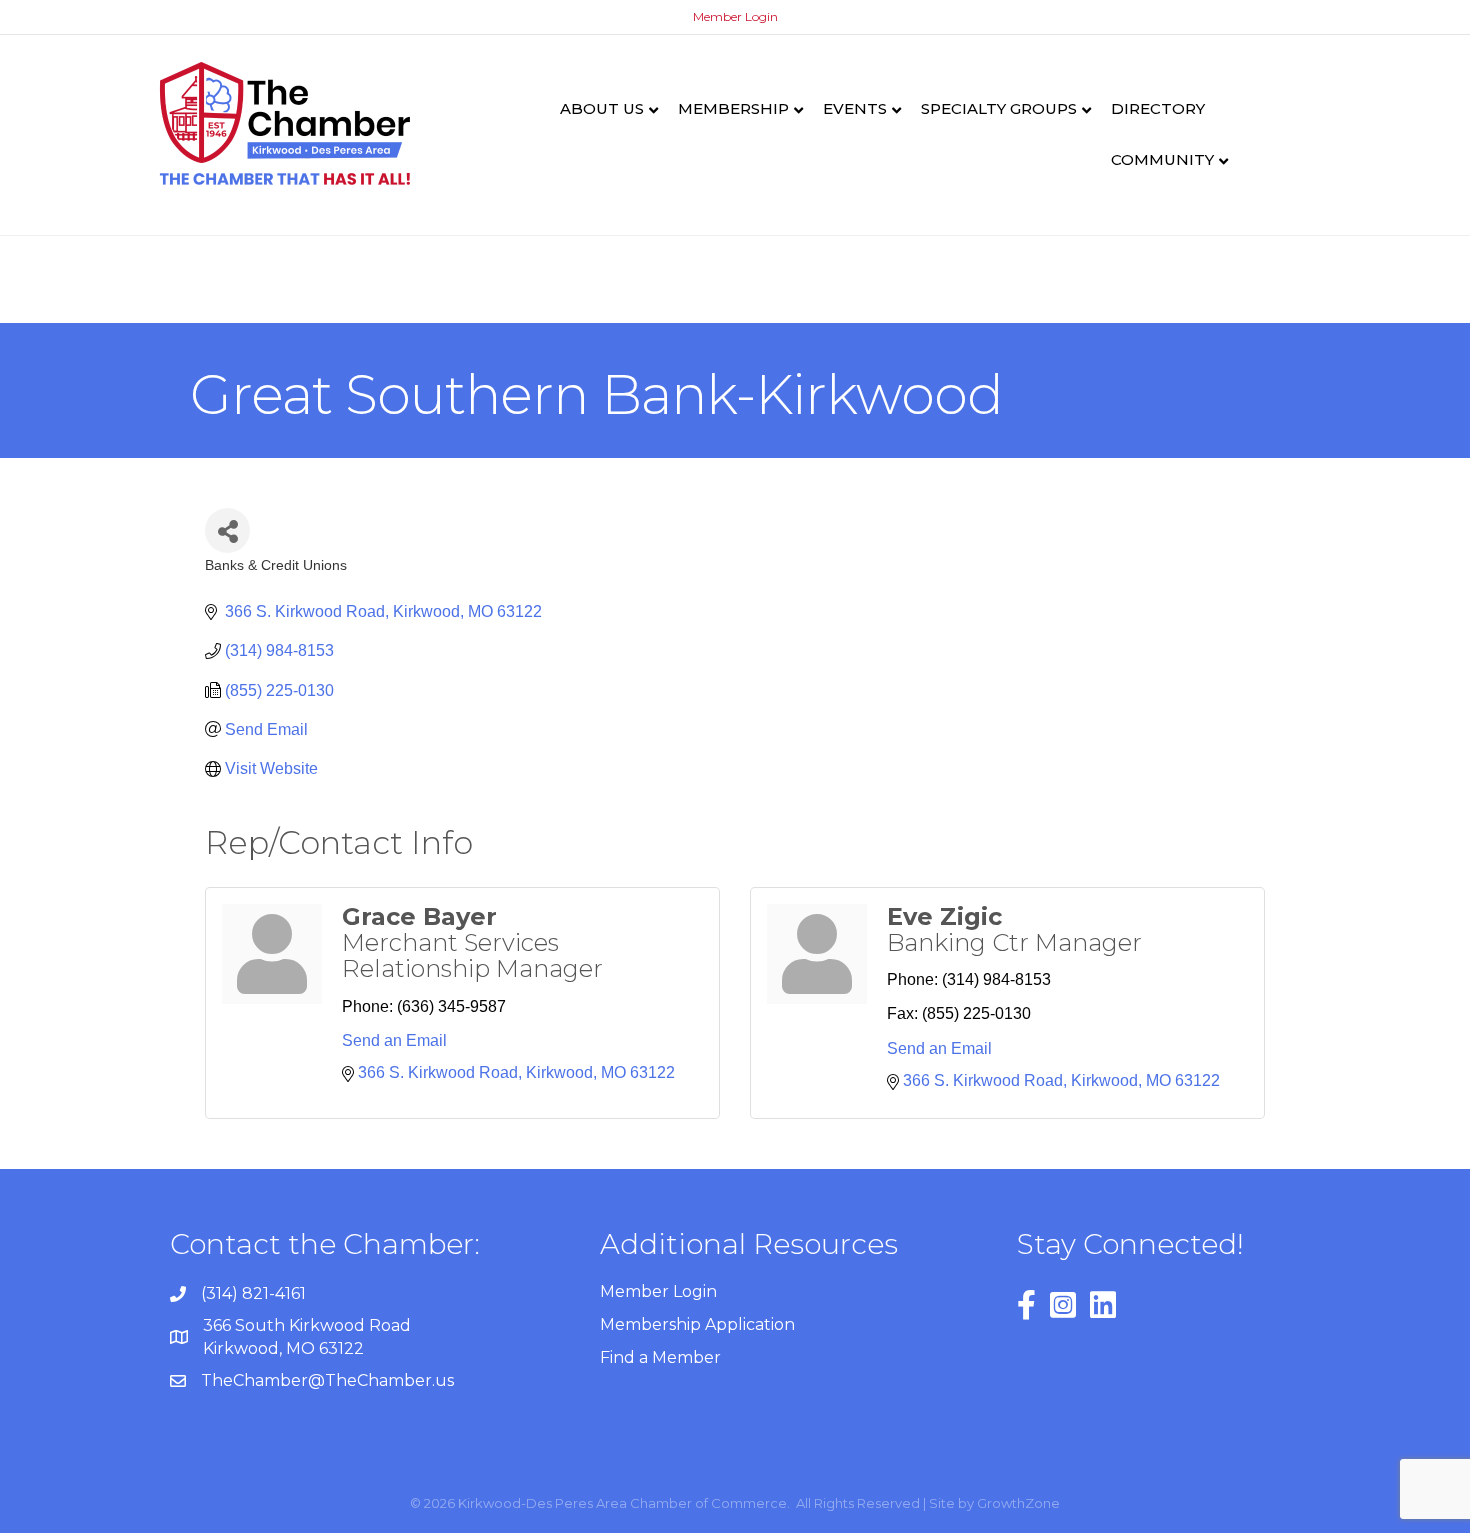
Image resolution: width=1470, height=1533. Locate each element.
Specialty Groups (999, 108)
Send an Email (394, 1040)
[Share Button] (227, 530)
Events (855, 108)
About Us (602, 108)
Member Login (735, 16)
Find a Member (660, 1357)
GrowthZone (1018, 1503)
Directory (1158, 108)
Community (1162, 159)
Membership (733, 108)
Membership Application (697, 1324)
